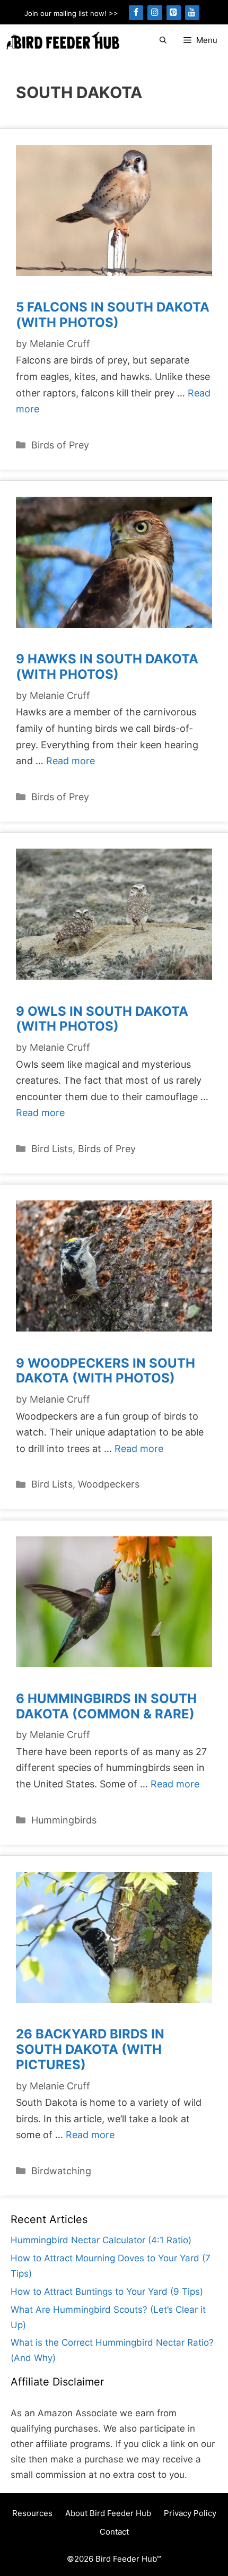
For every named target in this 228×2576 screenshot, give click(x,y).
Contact (114, 2532)
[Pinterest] (174, 13)
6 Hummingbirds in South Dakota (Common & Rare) (106, 1706)
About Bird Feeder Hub (108, 2513)
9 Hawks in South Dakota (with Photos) (107, 667)
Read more (71, 761)
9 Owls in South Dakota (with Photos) (102, 1019)
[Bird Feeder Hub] (63, 41)
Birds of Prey (60, 445)
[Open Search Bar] (163, 41)
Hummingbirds (64, 1820)
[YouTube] (192, 13)
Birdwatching (61, 2171)
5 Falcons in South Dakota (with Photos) (113, 315)
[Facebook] (136, 13)
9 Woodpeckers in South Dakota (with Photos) (106, 1371)
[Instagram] (155, 13)
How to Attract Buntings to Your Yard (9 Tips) (107, 2292)
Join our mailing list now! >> (71, 13)
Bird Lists (52, 1149)
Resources (32, 2513)
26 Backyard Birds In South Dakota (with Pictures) (90, 2049)
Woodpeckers (109, 1484)
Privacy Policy (190, 2513)
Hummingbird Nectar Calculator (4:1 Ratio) (101, 2240)
